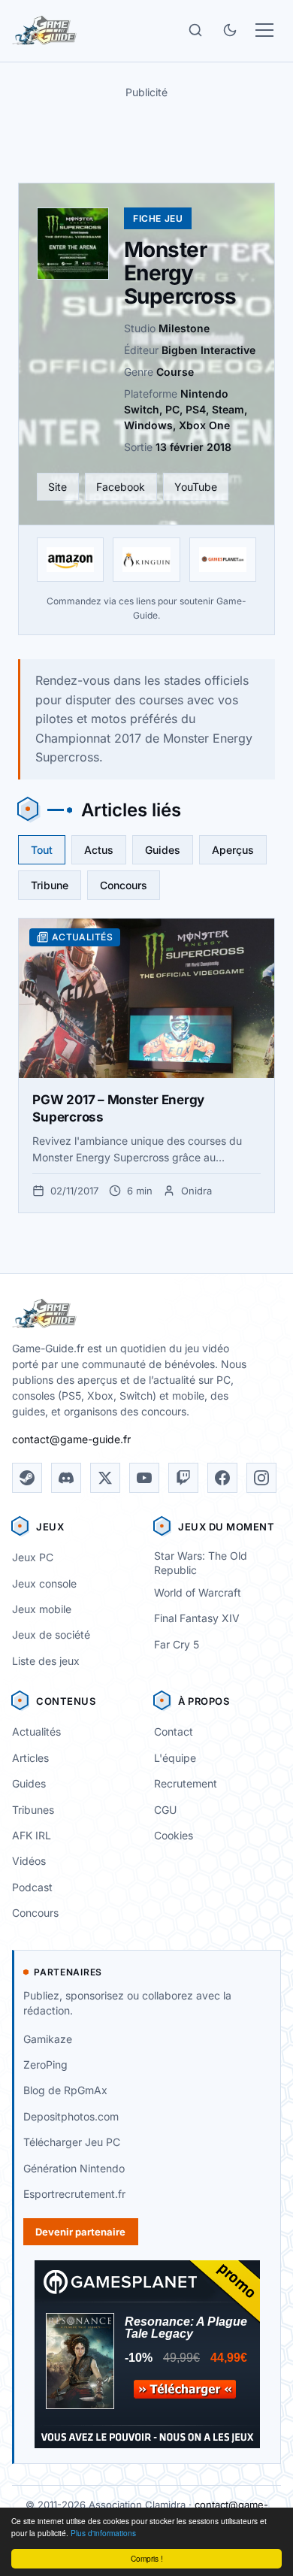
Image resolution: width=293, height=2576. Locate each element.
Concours (124, 885)
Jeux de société (51, 1635)
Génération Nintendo (74, 2168)
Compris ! (147, 2558)
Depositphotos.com (71, 2116)
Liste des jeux (46, 1661)
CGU (165, 1810)
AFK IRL (32, 1835)
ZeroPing (45, 2064)
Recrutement (186, 1783)
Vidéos (29, 1861)
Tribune (50, 885)
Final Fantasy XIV (197, 1618)
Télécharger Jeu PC (72, 2142)
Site (57, 487)
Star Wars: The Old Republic (201, 1563)
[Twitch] (183, 1478)
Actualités (36, 1731)
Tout (42, 850)
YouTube (196, 487)
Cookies (174, 1835)
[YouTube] (144, 1478)
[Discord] (66, 1478)
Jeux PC (33, 1557)
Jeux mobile (42, 1609)
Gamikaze (48, 2039)
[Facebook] (222, 1478)
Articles (30, 1758)
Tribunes (33, 1810)
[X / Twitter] (105, 1478)
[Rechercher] (195, 30)
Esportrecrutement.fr (74, 2194)
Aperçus (233, 850)
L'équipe (175, 1758)
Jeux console (44, 1583)
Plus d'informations (103, 2533)
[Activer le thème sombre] (230, 30)
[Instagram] (261, 1478)
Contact (174, 1731)
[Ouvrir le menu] (264, 30)
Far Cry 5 (177, 1644)
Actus (99, 850)
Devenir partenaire (80, 2232)
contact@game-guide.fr (71, 1439)
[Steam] (27, 1478)
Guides (163, 850)
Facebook (121, 487)
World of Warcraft (198, 1592)
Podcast (32, 1887)
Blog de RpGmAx (65, 2090)
